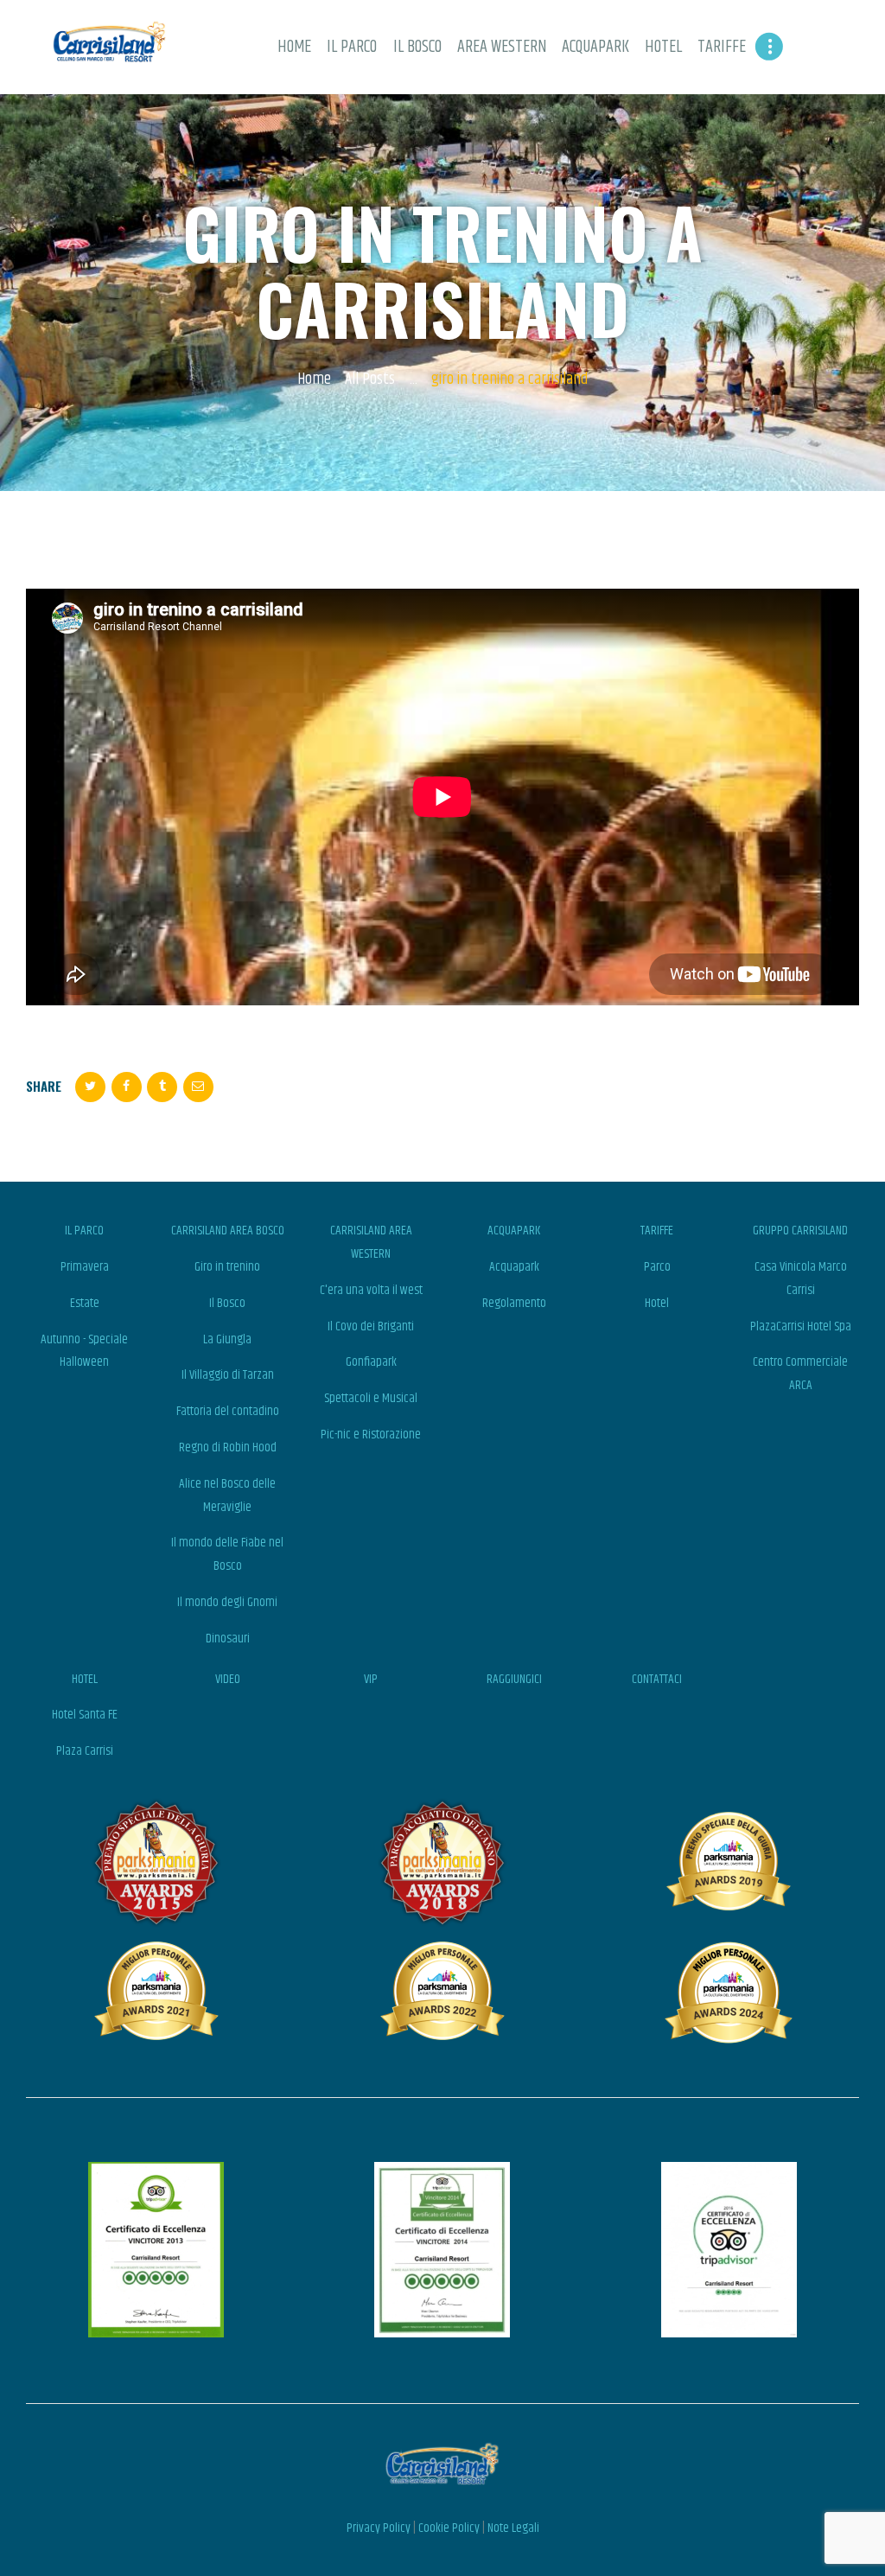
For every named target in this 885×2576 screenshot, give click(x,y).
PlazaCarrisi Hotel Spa (801, 1326)
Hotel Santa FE (85, 1715)
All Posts (370, 379)
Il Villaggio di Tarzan (228, 1375)
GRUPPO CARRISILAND (800, 1231)
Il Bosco (227, 1303)
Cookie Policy (449, 2528)
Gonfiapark (371, 1362)
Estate (85, 1303)
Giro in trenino (227, 1267)
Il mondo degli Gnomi (227, 1602)
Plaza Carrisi (85, 1751)
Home (314, 380)
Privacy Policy (379, 2528)
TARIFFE (657, 1231)
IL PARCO (84, 1231)
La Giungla (227, 1339)
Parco (657, 1267)
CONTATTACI (657, 1679)
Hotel (657, 1303)
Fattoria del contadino (228, 1411)
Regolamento (514, 1303)
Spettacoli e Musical (371, 1398)
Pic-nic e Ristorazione (371, 1435)
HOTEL (85, 1679)
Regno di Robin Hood (228, 1447)
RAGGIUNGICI (514, 1679)
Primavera (85, 1267)
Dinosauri (228, 1639)
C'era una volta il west (371, 1290)
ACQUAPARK (514, 1231)
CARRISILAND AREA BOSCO (228, 1231)
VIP (371, 1679)
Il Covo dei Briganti (371, 1326)
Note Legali (513, 2528)
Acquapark (514, 1267)
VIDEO (228, 1679)
